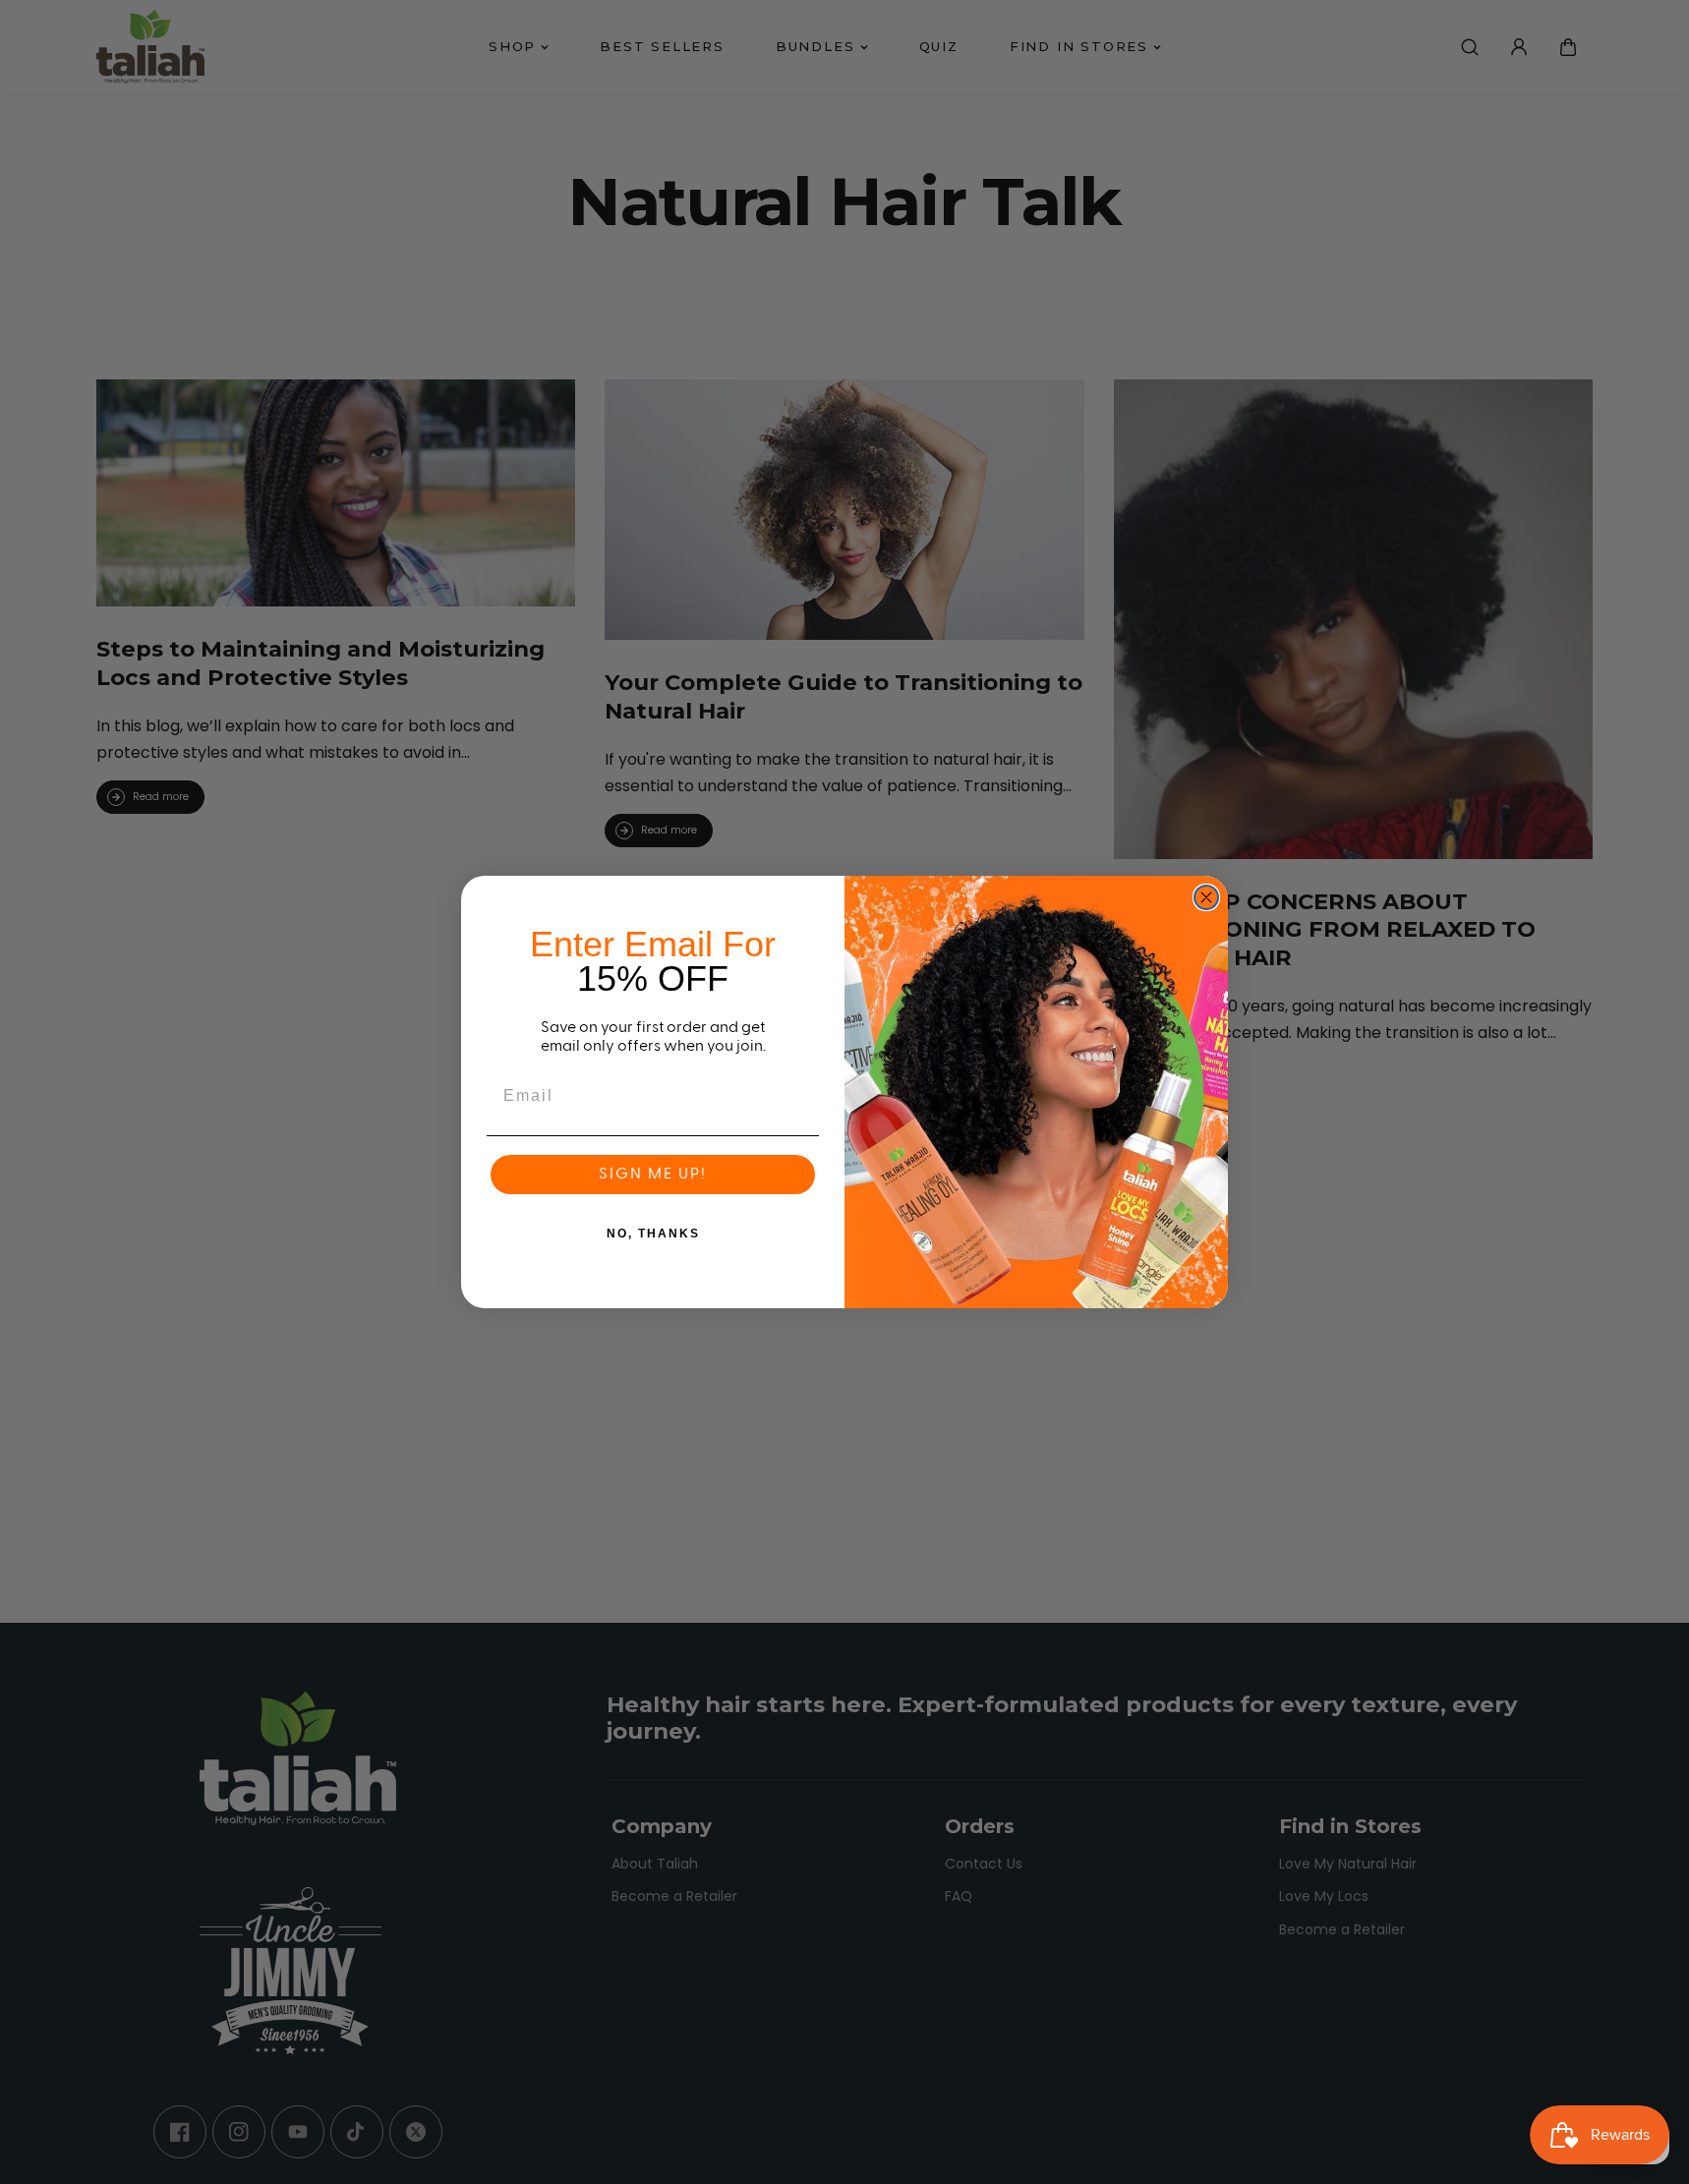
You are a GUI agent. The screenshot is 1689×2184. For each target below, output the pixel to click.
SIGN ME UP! (653, 1175)
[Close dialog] (1206, 897)
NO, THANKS (653, 1234)
